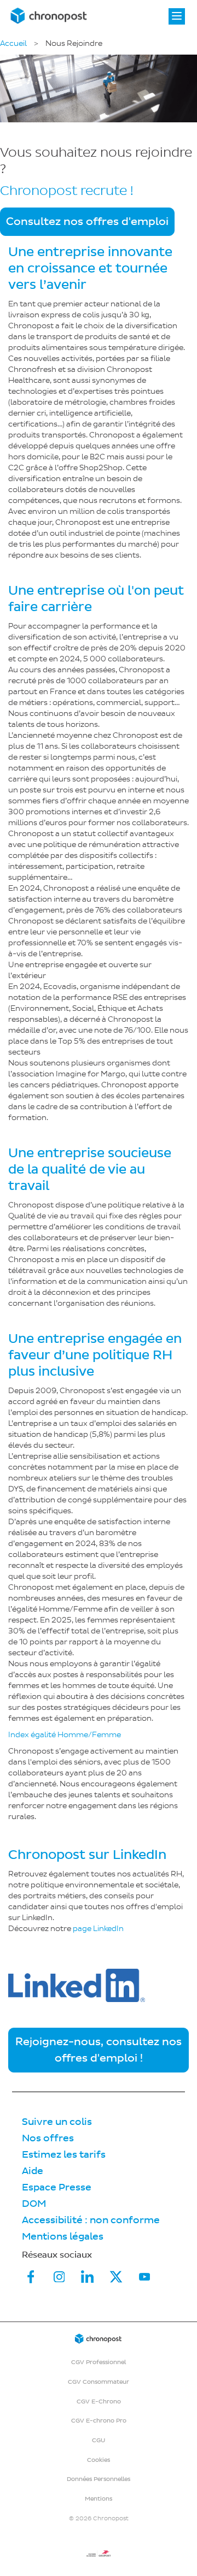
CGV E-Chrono (99, 2402)
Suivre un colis (57, 2122)
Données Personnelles (99, 2479)
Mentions (99, 2499)
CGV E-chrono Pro (99, 2421)
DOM (34, 2204)
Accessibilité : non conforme (91, 2220)
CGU (99, 2440)
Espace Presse (57, 2187)
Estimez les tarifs (64, 2155)
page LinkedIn (98, 1929)
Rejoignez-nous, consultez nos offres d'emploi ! (99, 2050)
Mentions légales (63, 2237)
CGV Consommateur (99, 2382)
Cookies (99, 2460)
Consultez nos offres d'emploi (87, 222)
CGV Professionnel (99, 2362)
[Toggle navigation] (177, 16)
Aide (33, 2171)
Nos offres (48, 2138)
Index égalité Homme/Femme (65, 1735)
